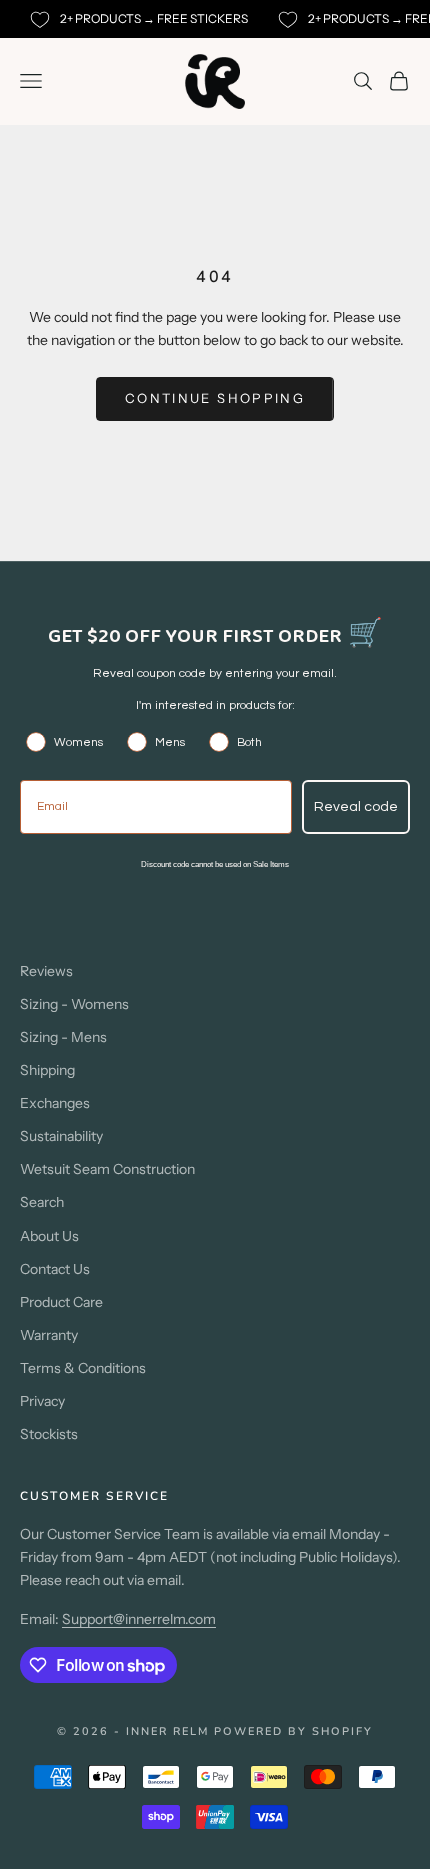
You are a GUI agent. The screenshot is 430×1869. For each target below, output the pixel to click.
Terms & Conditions (83, 1368)
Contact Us (55, 1269)
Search (42, 1202)
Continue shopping (215, 398)
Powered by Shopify (293, 1731)
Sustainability (61, 1136)
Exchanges (55, 1103)
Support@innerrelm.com (139, 1619)
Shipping (47, 1070)
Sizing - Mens (63, 1037)
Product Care (61, 1302)
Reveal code (356, 807)
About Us (49, 1236)
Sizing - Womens (74, 1004)
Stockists (49, 1434)
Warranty (49, 1335)
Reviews (46, 971)
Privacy (42, 1401)
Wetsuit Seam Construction (107, 1169)
